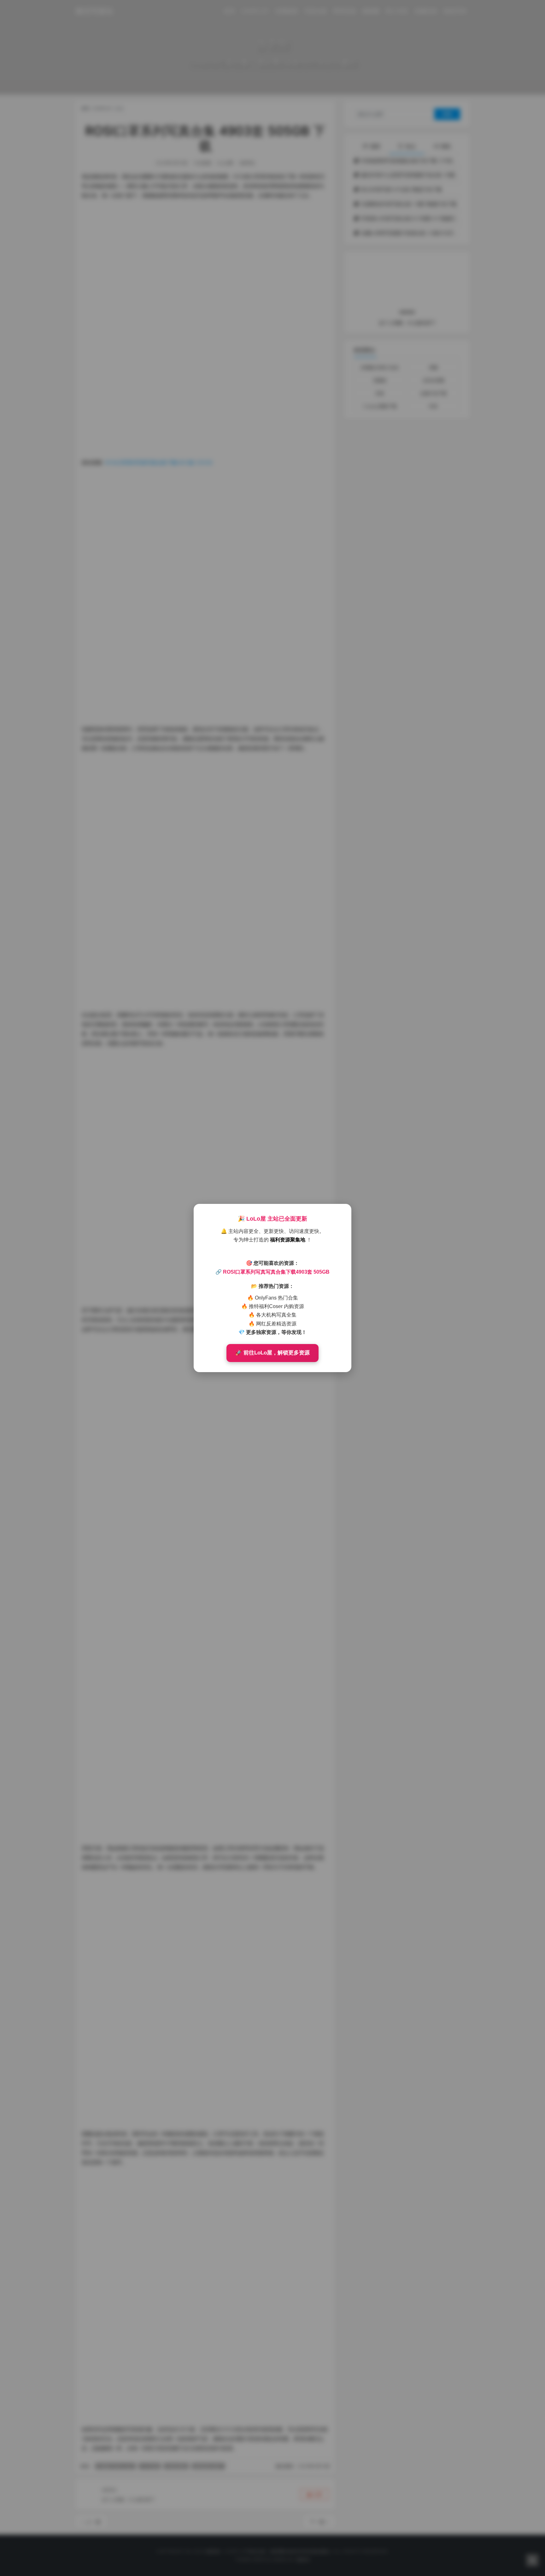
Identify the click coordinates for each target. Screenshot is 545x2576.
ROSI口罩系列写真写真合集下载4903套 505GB (276, 1272)
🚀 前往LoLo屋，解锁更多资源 (272, 1353)
